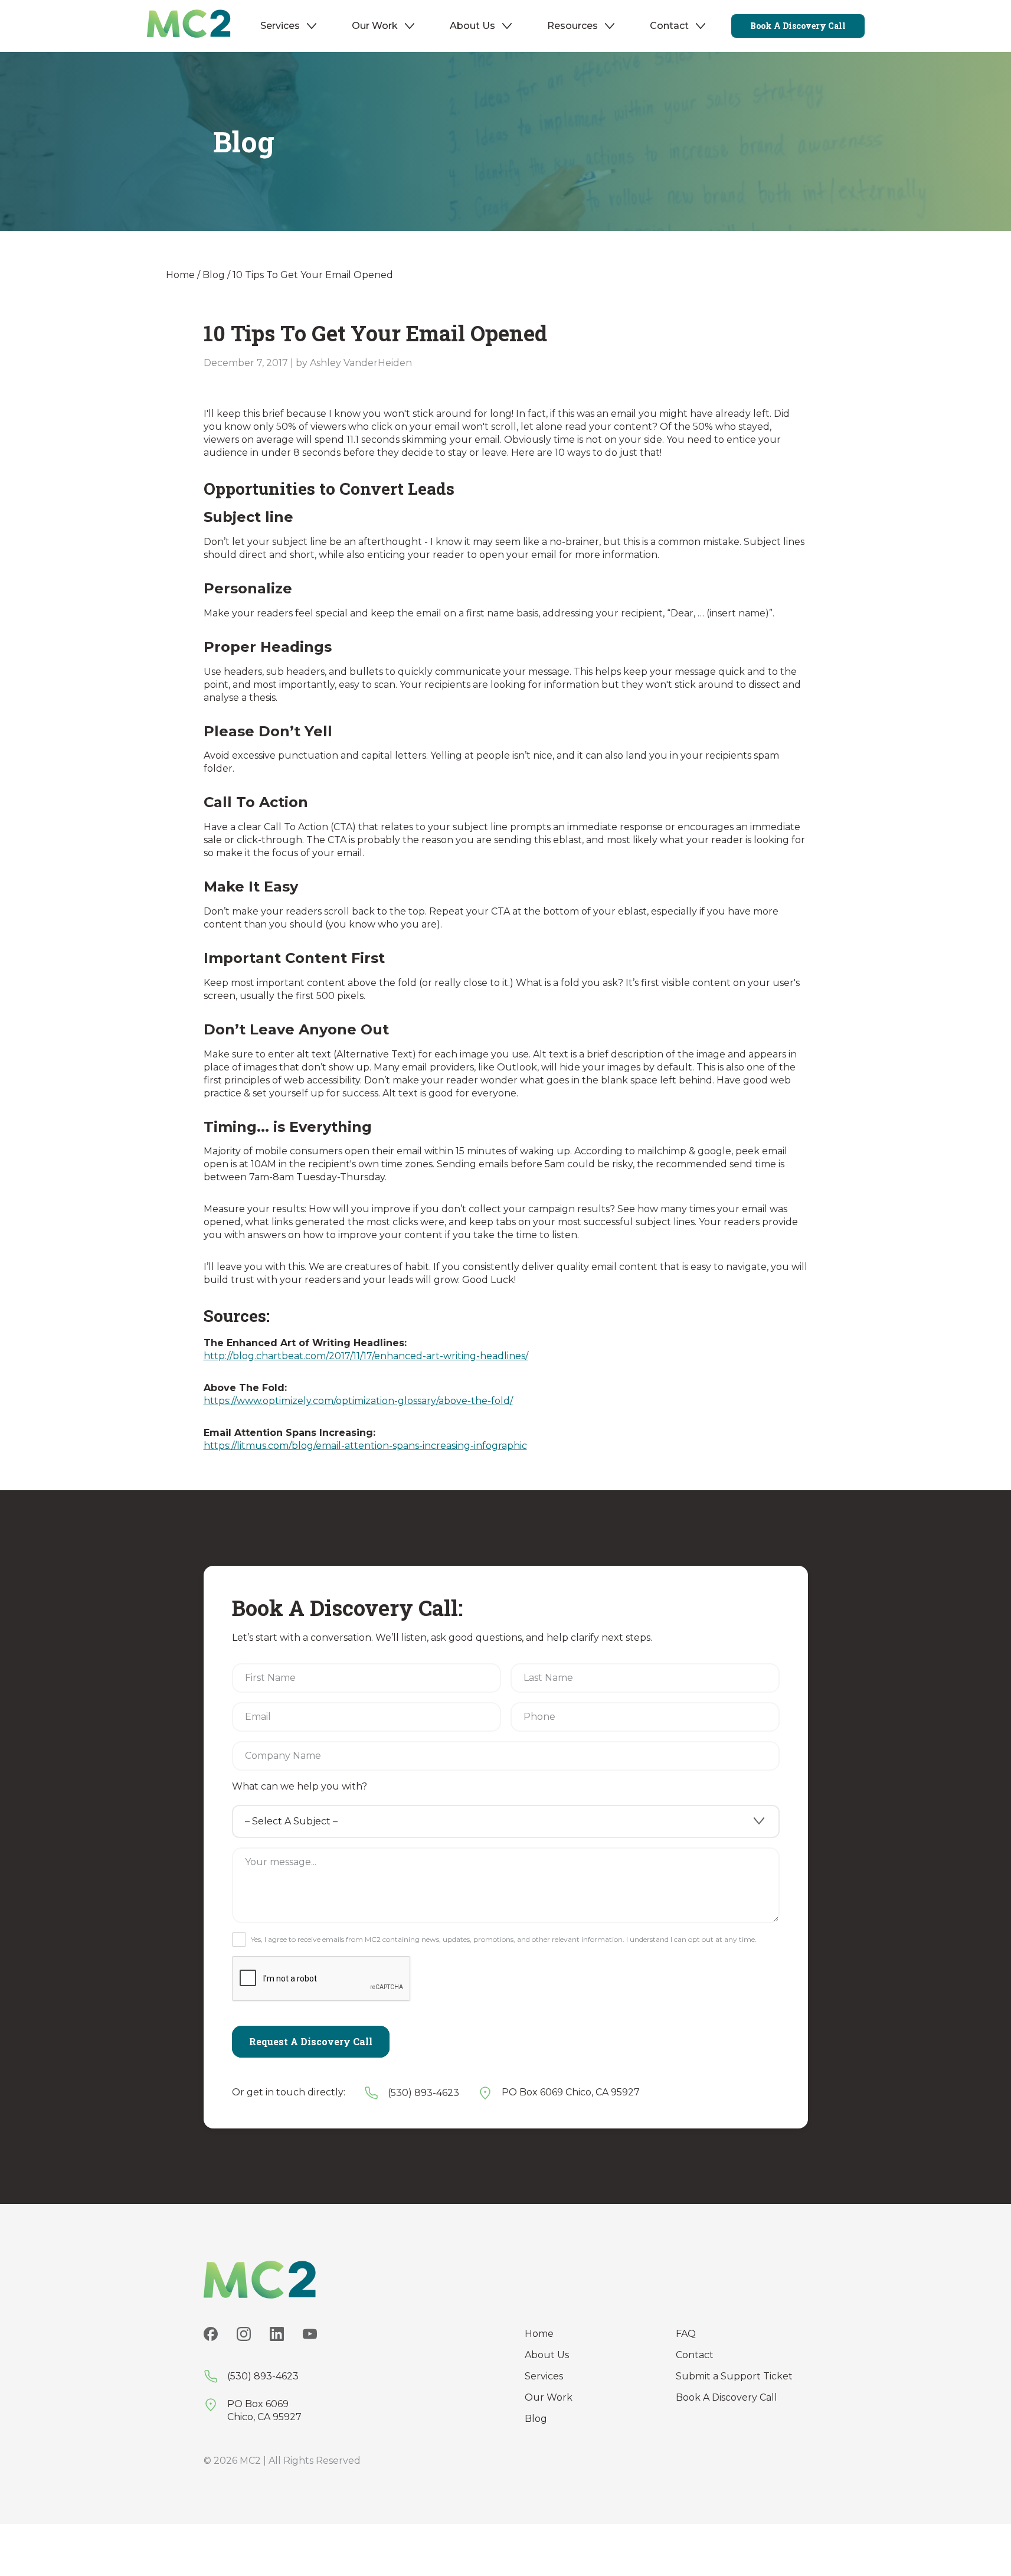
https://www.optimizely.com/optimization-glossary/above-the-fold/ (358, 1401)
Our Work (375, 26)
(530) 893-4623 (423, 2093)
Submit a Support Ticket (734, 2376)
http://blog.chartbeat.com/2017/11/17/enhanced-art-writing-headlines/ (366, 1356)
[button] (289, 26)
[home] (189, 26)
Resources (572, 26)
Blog (214, 275)
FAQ (686, 2334)
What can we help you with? (300, 1786)
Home (180, 275)
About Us (472, 26)
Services (280, 26)
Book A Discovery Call (727, 2397)
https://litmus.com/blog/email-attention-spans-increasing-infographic (365, 1446)
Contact (669, 26)
